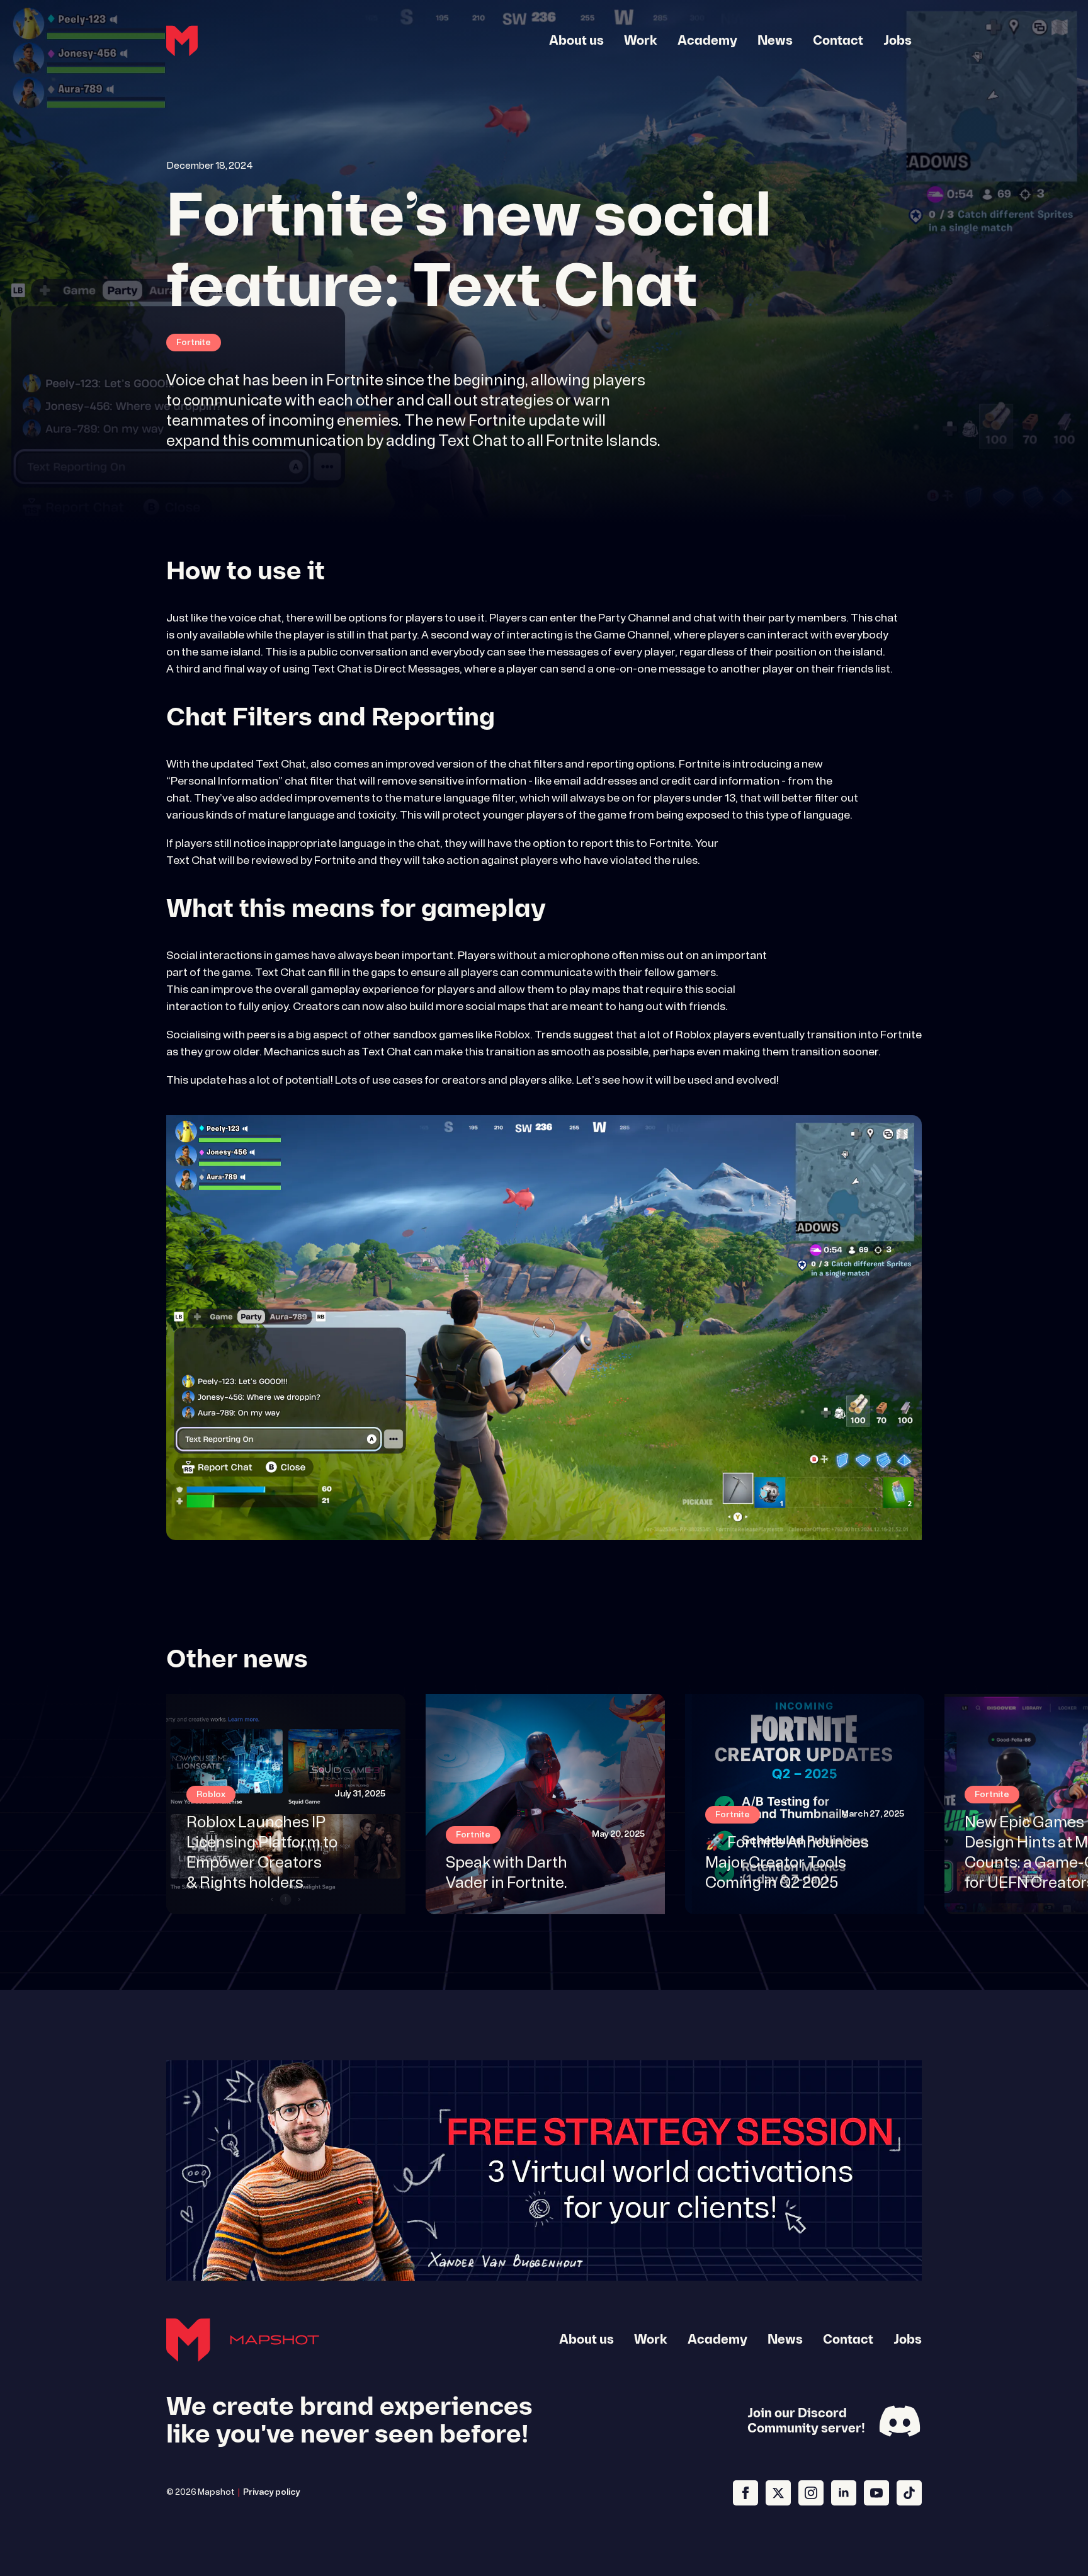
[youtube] (876, 2493)
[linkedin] (844, 2493)
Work (641, 41)
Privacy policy (272, 2493)
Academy (707, 41)
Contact (838, 41)
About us (576, 41)
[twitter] (778, 2493)
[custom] (909, 2493)
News (775, 41)
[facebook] (745, 2493)
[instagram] (811, 2493)
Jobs (898, 41)
